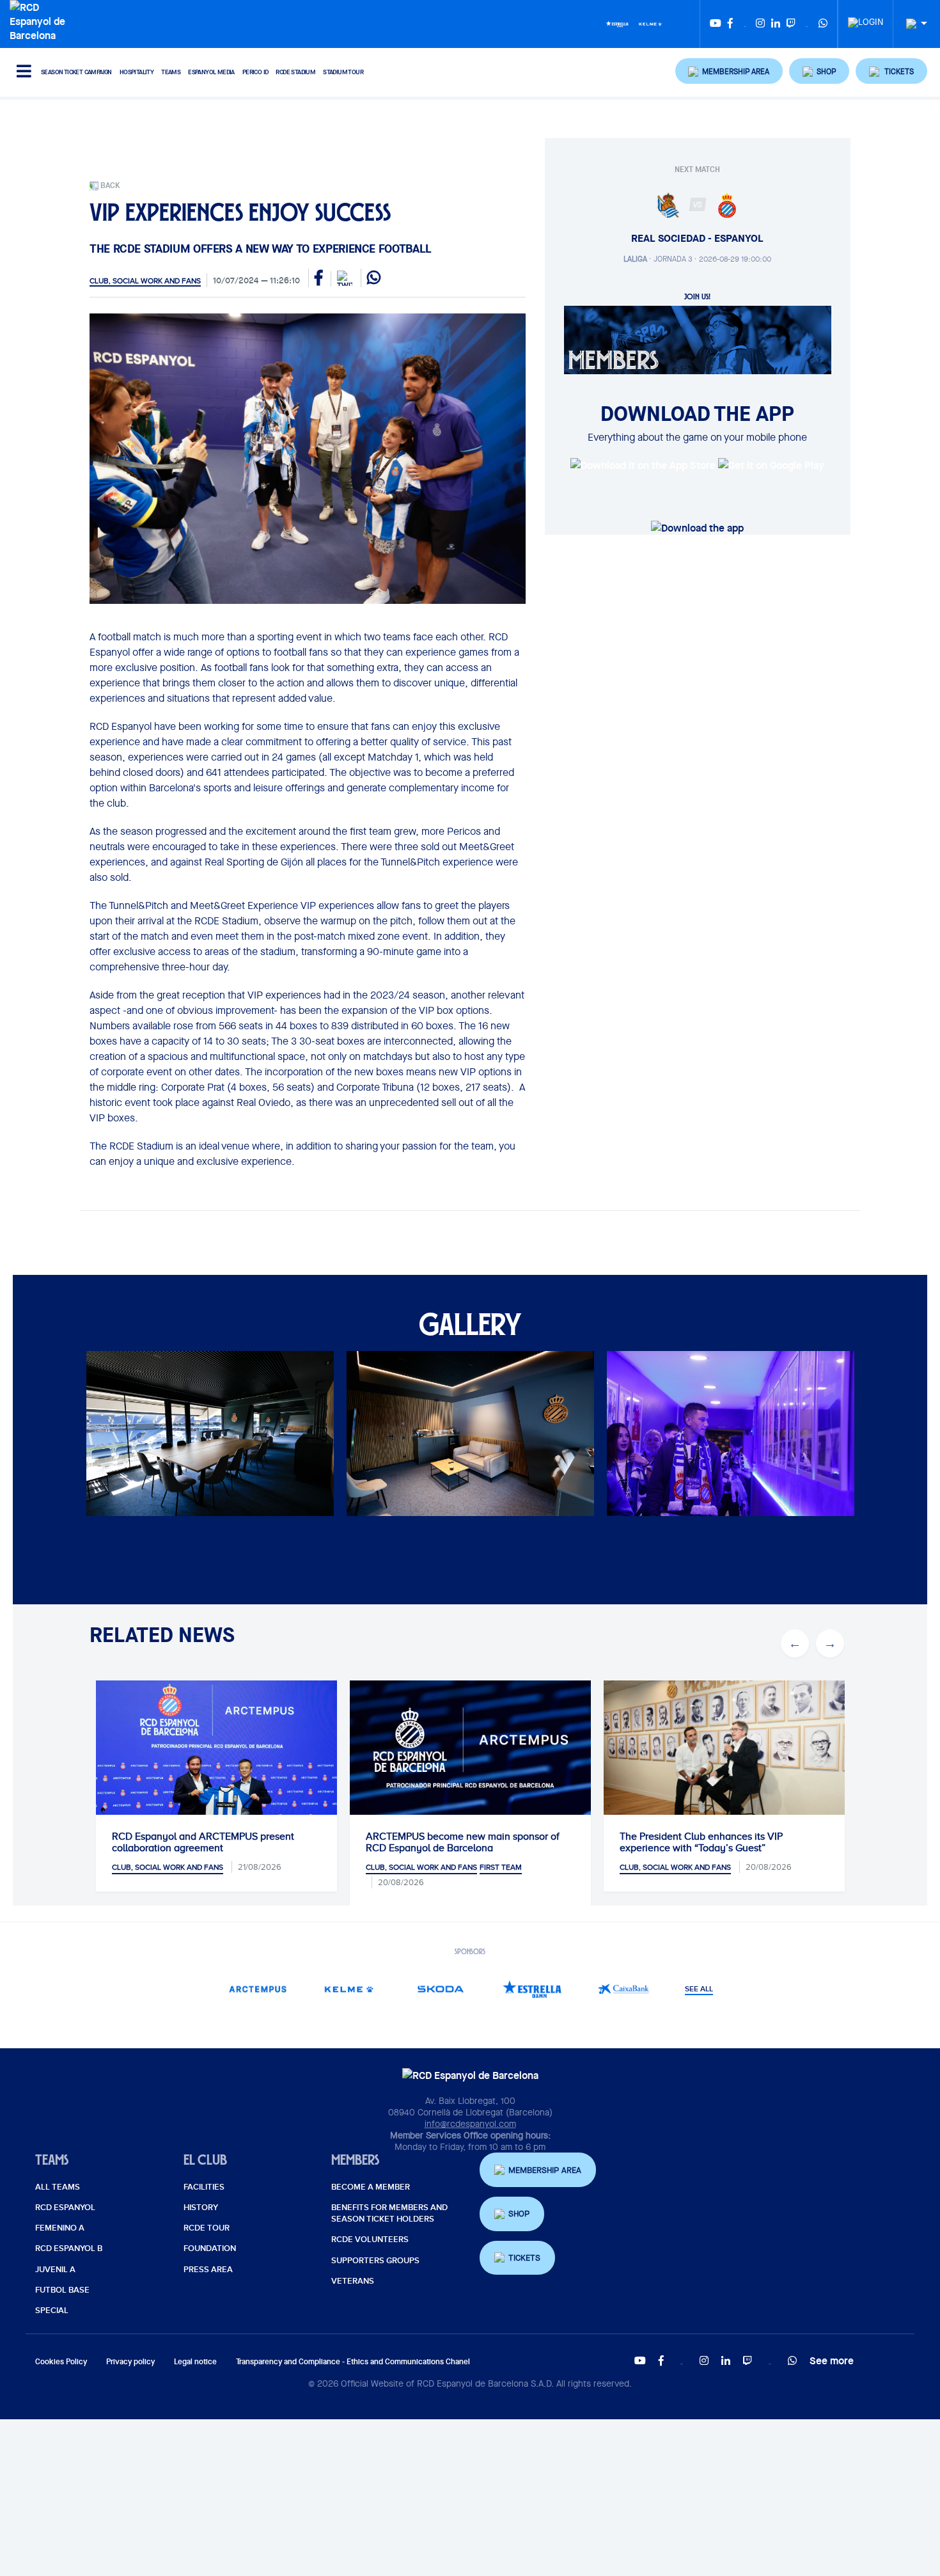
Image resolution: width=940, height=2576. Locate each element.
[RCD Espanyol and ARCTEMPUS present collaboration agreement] (216, 1761)
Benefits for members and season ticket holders (389, 2213)
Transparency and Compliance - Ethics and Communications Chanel (353, 2361)
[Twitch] (791, 24)
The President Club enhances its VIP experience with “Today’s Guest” (701, 1842)
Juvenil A (55, 2270)
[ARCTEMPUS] (258, 1989)
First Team (501, 1867)
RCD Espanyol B (69, 2248)
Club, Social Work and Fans (145, 281)
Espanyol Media (211, 72)
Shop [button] (519, 2214)
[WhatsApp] (823, 24)
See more (832, 2360)
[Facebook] (730, 24)
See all (699, 1989)
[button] (729, 71)
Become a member (371, 2187)
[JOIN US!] (698, 339)
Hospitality (137, 72)
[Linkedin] (776, 24)
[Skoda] (441, 1989)
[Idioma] (912, 24)
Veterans (353, 2281)
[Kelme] (650, 23)
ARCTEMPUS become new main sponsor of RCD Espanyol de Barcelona (463, 1842)
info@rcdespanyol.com (470, 2124)
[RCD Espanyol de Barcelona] (41, 20)
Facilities (204, 2187)
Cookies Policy (61, 2361)
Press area (208, 2270)
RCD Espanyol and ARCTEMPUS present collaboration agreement (203, 1842)
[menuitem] (866, 19)
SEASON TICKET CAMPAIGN (76, 72)
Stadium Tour (343, 72)
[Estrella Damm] (617, 23)
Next (843, 1446)
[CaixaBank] (624, 1989)
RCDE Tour (207, 2228)
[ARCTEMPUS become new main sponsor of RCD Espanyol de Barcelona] (470, 1748)
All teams (58, 2187)
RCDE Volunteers (370, 2240)
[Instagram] (760, 24)
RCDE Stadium (295, 72)
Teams (171, 72)
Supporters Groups (375, 2261)
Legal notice (195, 2361)
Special (52, 2311)
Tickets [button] (524, 2258)
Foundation (210, 2248)
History (201, 2208)
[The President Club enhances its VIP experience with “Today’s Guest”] (724, 1761)
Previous (97, 1446)
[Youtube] (716, 24)
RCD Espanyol (65, 2208)
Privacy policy (130, 2361)
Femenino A (60, 2228)
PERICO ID (255, 72)
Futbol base (62, 2290)
